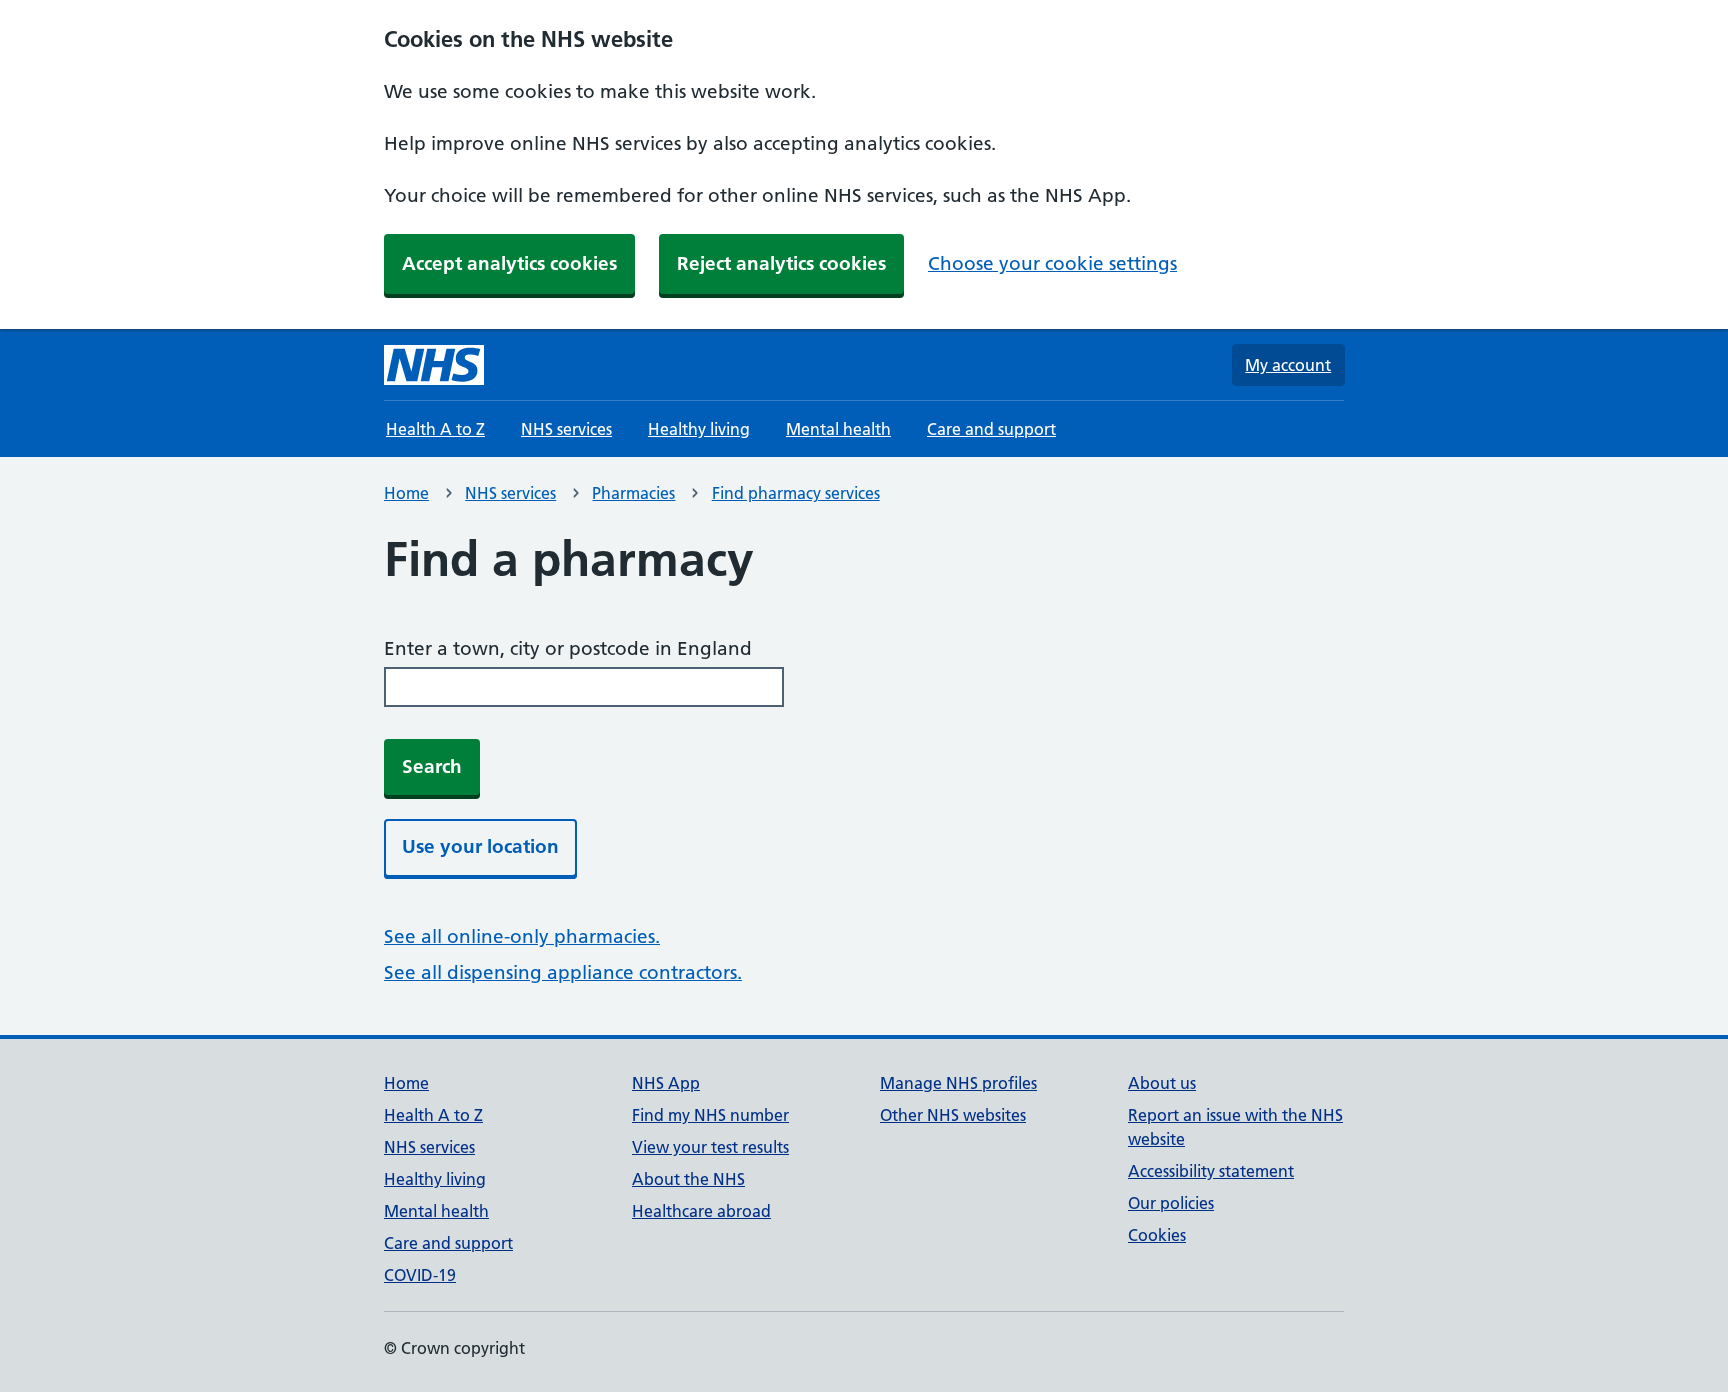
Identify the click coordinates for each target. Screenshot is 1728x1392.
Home (406, 493)
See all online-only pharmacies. (522, 936)
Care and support (991, 429)
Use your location (480, 846)
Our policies (1171, 1203)
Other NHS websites (953, 1115)
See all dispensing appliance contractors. (563, 972)
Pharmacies (633, 493)
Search (432, 766)
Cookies (1157, 1235)
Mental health (838, 429)
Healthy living (699, 429)
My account (1288, 365)
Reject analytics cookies (781, 263)
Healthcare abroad (701, 1211)
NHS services (566, 429)
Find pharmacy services (796, 493)
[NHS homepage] (434, 365)
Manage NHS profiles (958, 1083)
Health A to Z (435, 429)
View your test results (710, 1147)
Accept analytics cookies (509, 263)
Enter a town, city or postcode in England (568, 648)
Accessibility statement (1211, 1171)
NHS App (666, 1083)
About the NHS (688, 1179)
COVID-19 (420, 1275)
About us (1162, 1083)
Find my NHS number (710, 1115)
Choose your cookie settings (1052, 263)
